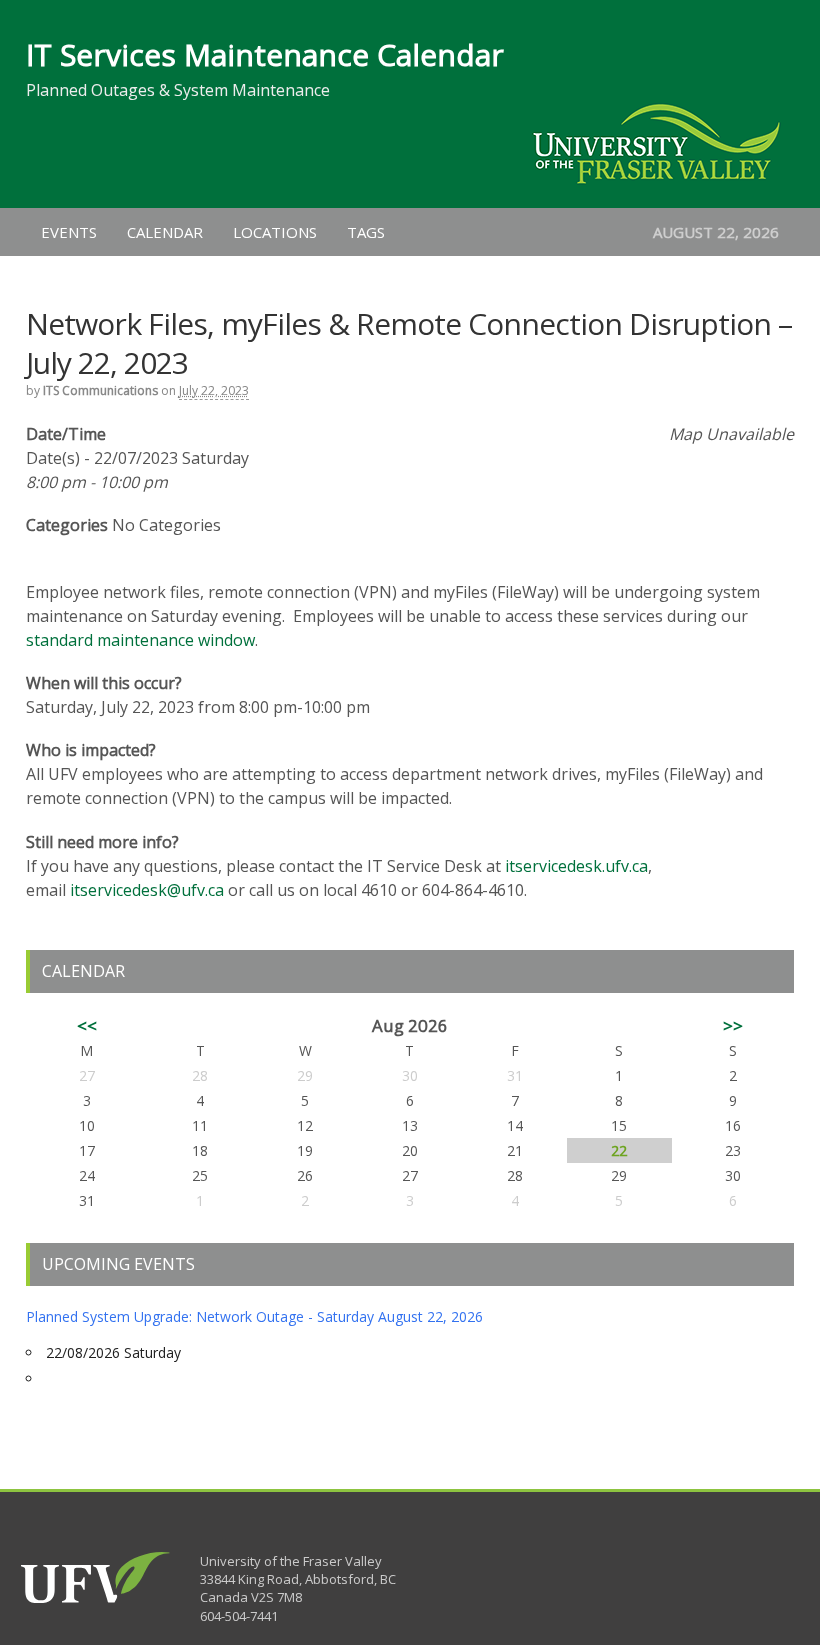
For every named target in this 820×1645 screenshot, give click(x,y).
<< (87, 1025)
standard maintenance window (140, 640)
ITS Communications (100, 390)
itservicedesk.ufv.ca (576, 866)
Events (69, 232)
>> (733, 1025)
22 (619, 1150)
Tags (366, 232)
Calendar (165, 232)
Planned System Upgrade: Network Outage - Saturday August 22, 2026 (254, 1316)
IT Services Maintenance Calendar (265, 54)
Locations (275, 232)
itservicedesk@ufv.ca (147, 890)
